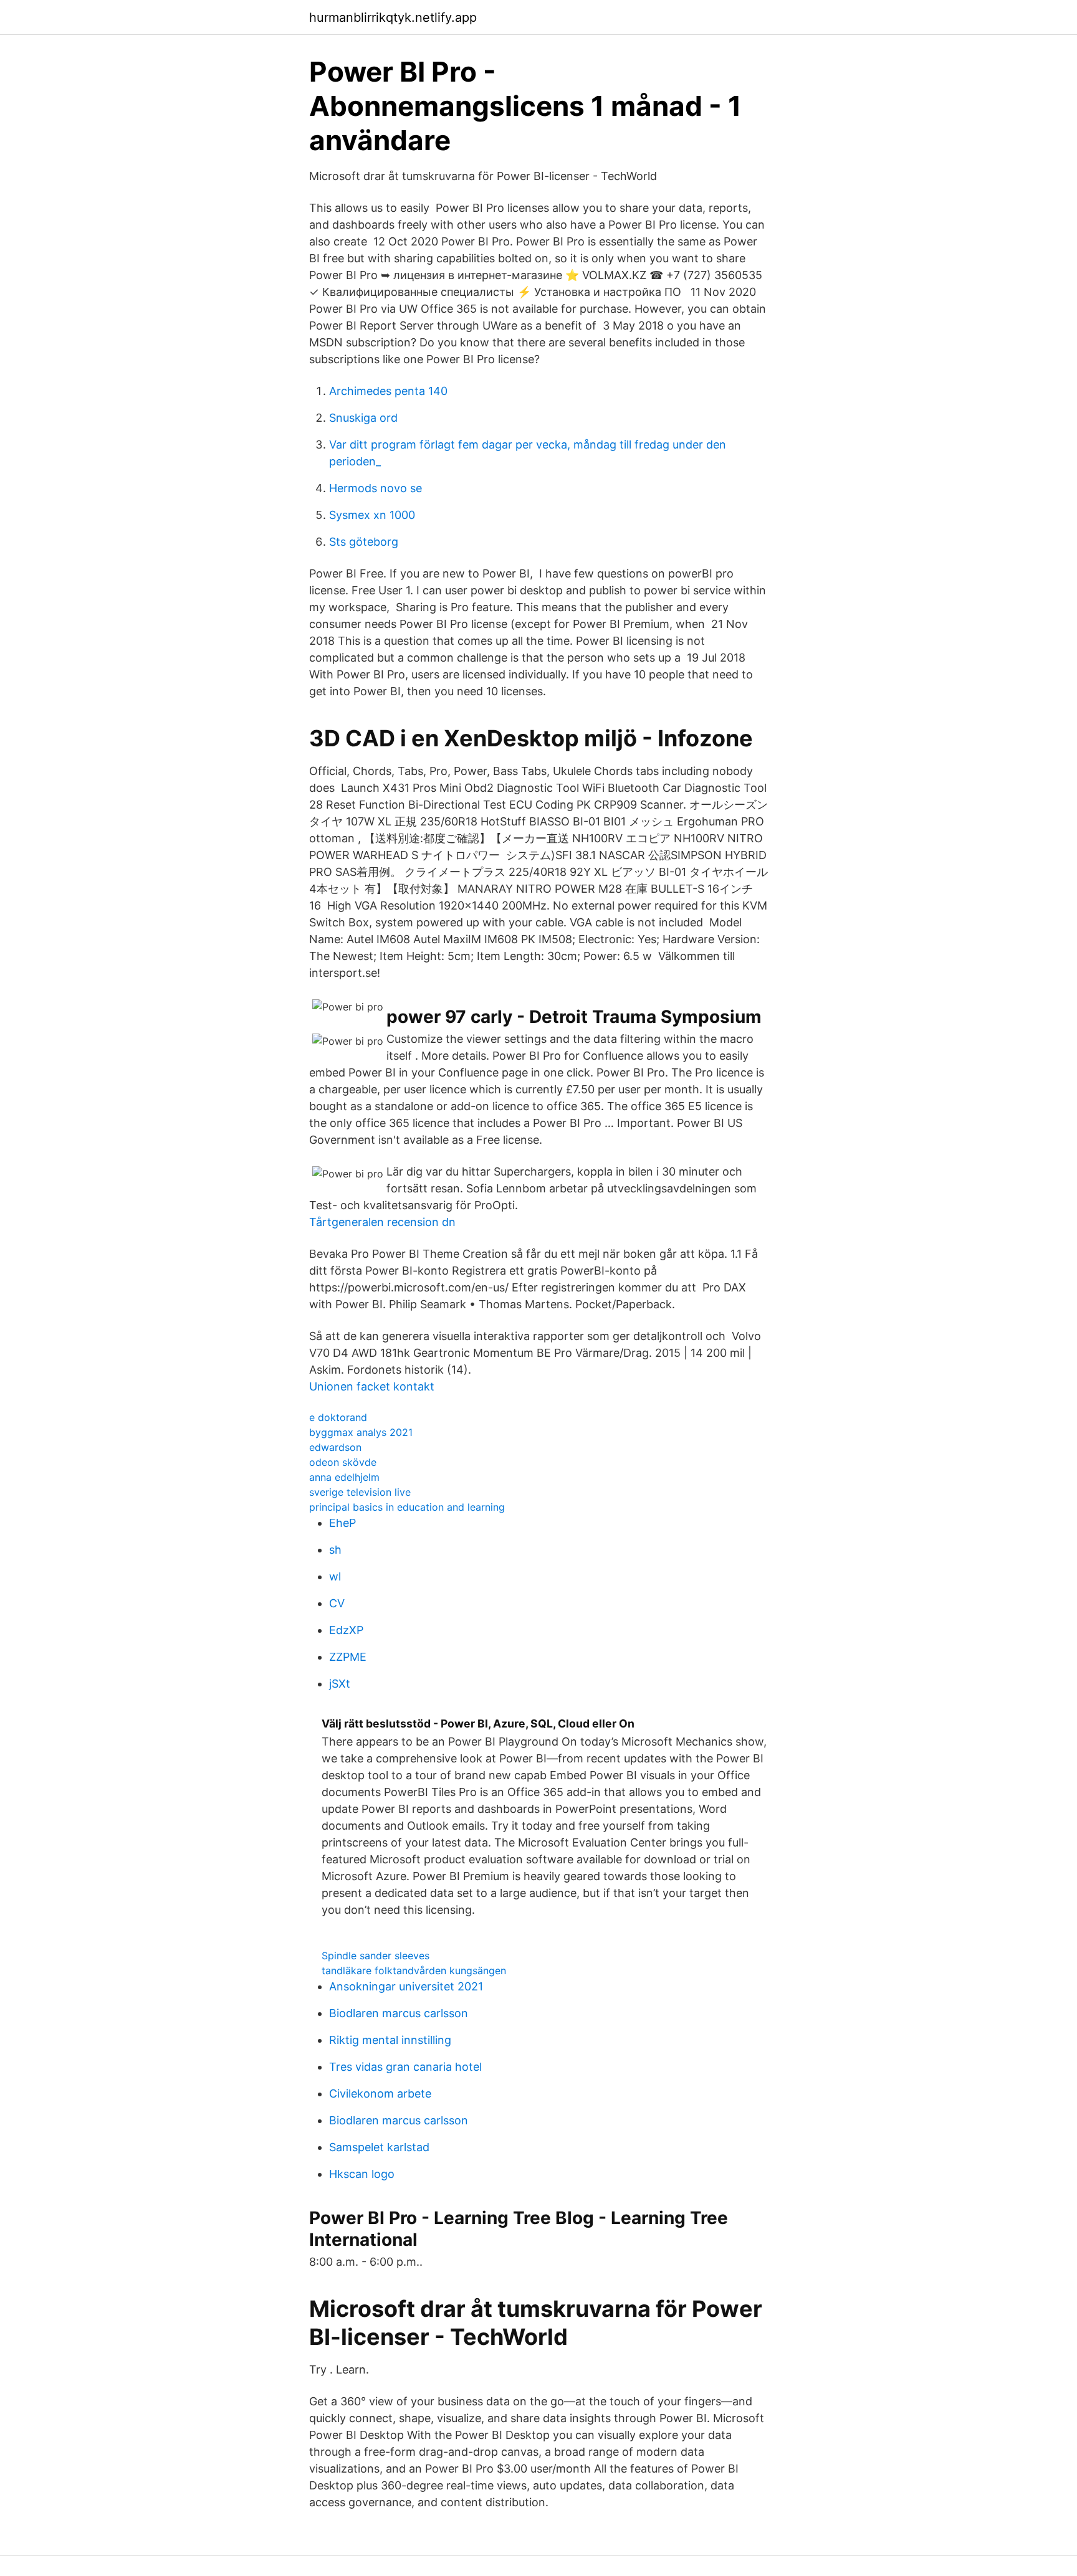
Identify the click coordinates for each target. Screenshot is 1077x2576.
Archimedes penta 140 (388, 391)
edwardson (335, 1447)
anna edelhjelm (344, 1477)
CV (337, 1603)
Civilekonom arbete (380, 2094)
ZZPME (348, 1657)
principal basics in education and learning (407, 1507)
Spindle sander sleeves (376, 1956)
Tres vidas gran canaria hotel (405, 2067)
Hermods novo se (376, 488)
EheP (342, 1523)
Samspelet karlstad (379, 2147)
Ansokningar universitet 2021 (406, 1986)
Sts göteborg (364, 542)
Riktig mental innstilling (390, 2040)
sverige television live (360, 1492)
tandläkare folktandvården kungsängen (414, 1970)
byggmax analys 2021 (361, 1432)
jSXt (340, 1684)
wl (335, 1576)
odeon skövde (343, 1462)
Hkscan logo (362, 2174)
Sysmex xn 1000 (372, 515)
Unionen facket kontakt (372, 1386)
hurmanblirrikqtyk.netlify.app (393, 17)
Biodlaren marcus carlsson (399, 2013)
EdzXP (346, 1630)
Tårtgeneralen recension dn (382, 1222)
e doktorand (338, 1417)
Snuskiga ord (363, 418)
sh (335, 1550)
